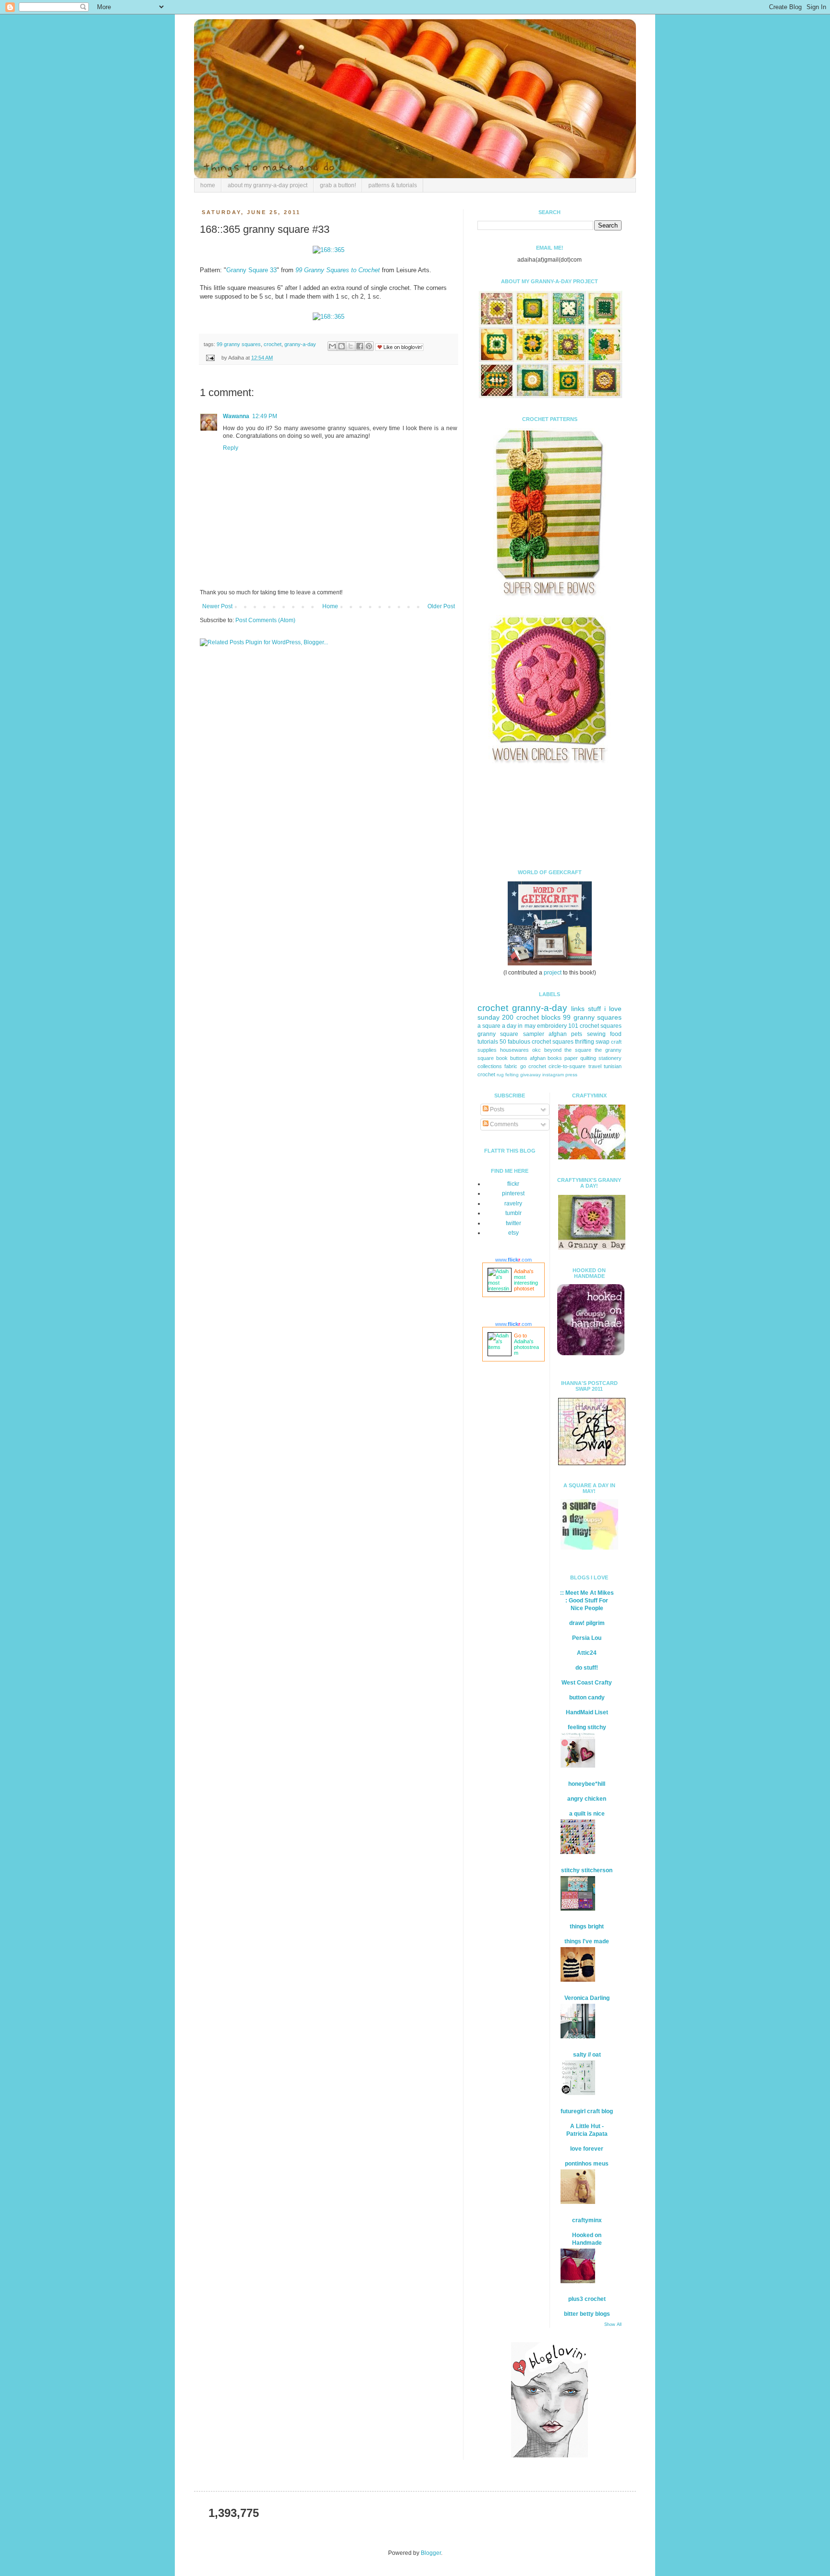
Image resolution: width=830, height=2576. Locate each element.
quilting (588, 1058)
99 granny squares (239, 344)
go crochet (533, 1066)
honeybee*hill (587, 1784)
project (553, 973)
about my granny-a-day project (268, 185)
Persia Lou (587, 1638)
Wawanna (236, 416)
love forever (587, 2149)
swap (603, 1042)
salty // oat (587, 2055)
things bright (587, 1926)
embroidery (552, 1026)
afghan (538, 1058)
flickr (513, 1184)
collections (490, 1066)
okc (537, 1050)
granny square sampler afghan (522, 1034)
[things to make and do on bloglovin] (549, 2456)
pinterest (513, 1193)
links (578, 1009)
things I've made (587, 1941)
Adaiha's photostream (526, 1347)
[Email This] (332, 346)
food (616, 1034)
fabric (511, 1066)
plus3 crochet (587, 2299)
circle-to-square (567, 1066)
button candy (587, 1697)
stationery (610, 1058)
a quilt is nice (587, 1814)
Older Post (441, 606)
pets (577, 1034)
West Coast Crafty (587, 1683)
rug (500, 1075)
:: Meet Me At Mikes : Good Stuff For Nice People (587, 1601)
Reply (231, 448)
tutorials (488, 1042)
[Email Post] (210, 358)
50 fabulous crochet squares (537, 1042)
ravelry (513, 1204)
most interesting (526, 1280)
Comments (503, 1124)
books (555, 1058)
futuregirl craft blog (587, 2111)
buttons (519, 1058)
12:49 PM (265, 416)
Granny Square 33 (251, 270)
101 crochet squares (595, 1026)
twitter (513, 1223)
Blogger (431, 2553)
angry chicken (587, 1799)
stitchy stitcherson (587, 1870)
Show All (613, 2324)
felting (512, 1075)
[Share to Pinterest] (369, 346)
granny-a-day (300, 344)
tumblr (513, 1213)
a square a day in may (507, 1026)
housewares (514, 1050)
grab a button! (338, 185)
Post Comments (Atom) (265, 620)
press (571, 1075)
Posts (496, 1109)
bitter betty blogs (587, 2314)
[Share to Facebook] (360, 346)
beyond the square (568, 1050)
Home (330, 606)
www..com (513, 1260)
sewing (596, 1034)
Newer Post (217, 606)
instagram (553, 1075)
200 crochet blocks (531, 1017)
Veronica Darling (587, 1998)
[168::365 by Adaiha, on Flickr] (329, 250)
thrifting (585, 1042)
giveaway (531, 1075)
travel (595, 1066)
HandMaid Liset (587, 1712)
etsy (513, 1233)
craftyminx (587, 2220)
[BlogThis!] (342, 346)
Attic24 (587, 1653)
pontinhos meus (587, 2164)
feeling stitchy (587, 1727)
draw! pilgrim (587, 1623)
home (208, 185)
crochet (273, 344)
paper (571, 1058)
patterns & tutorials (393, 185)
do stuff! (587, 1668)
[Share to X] (351, 346)
